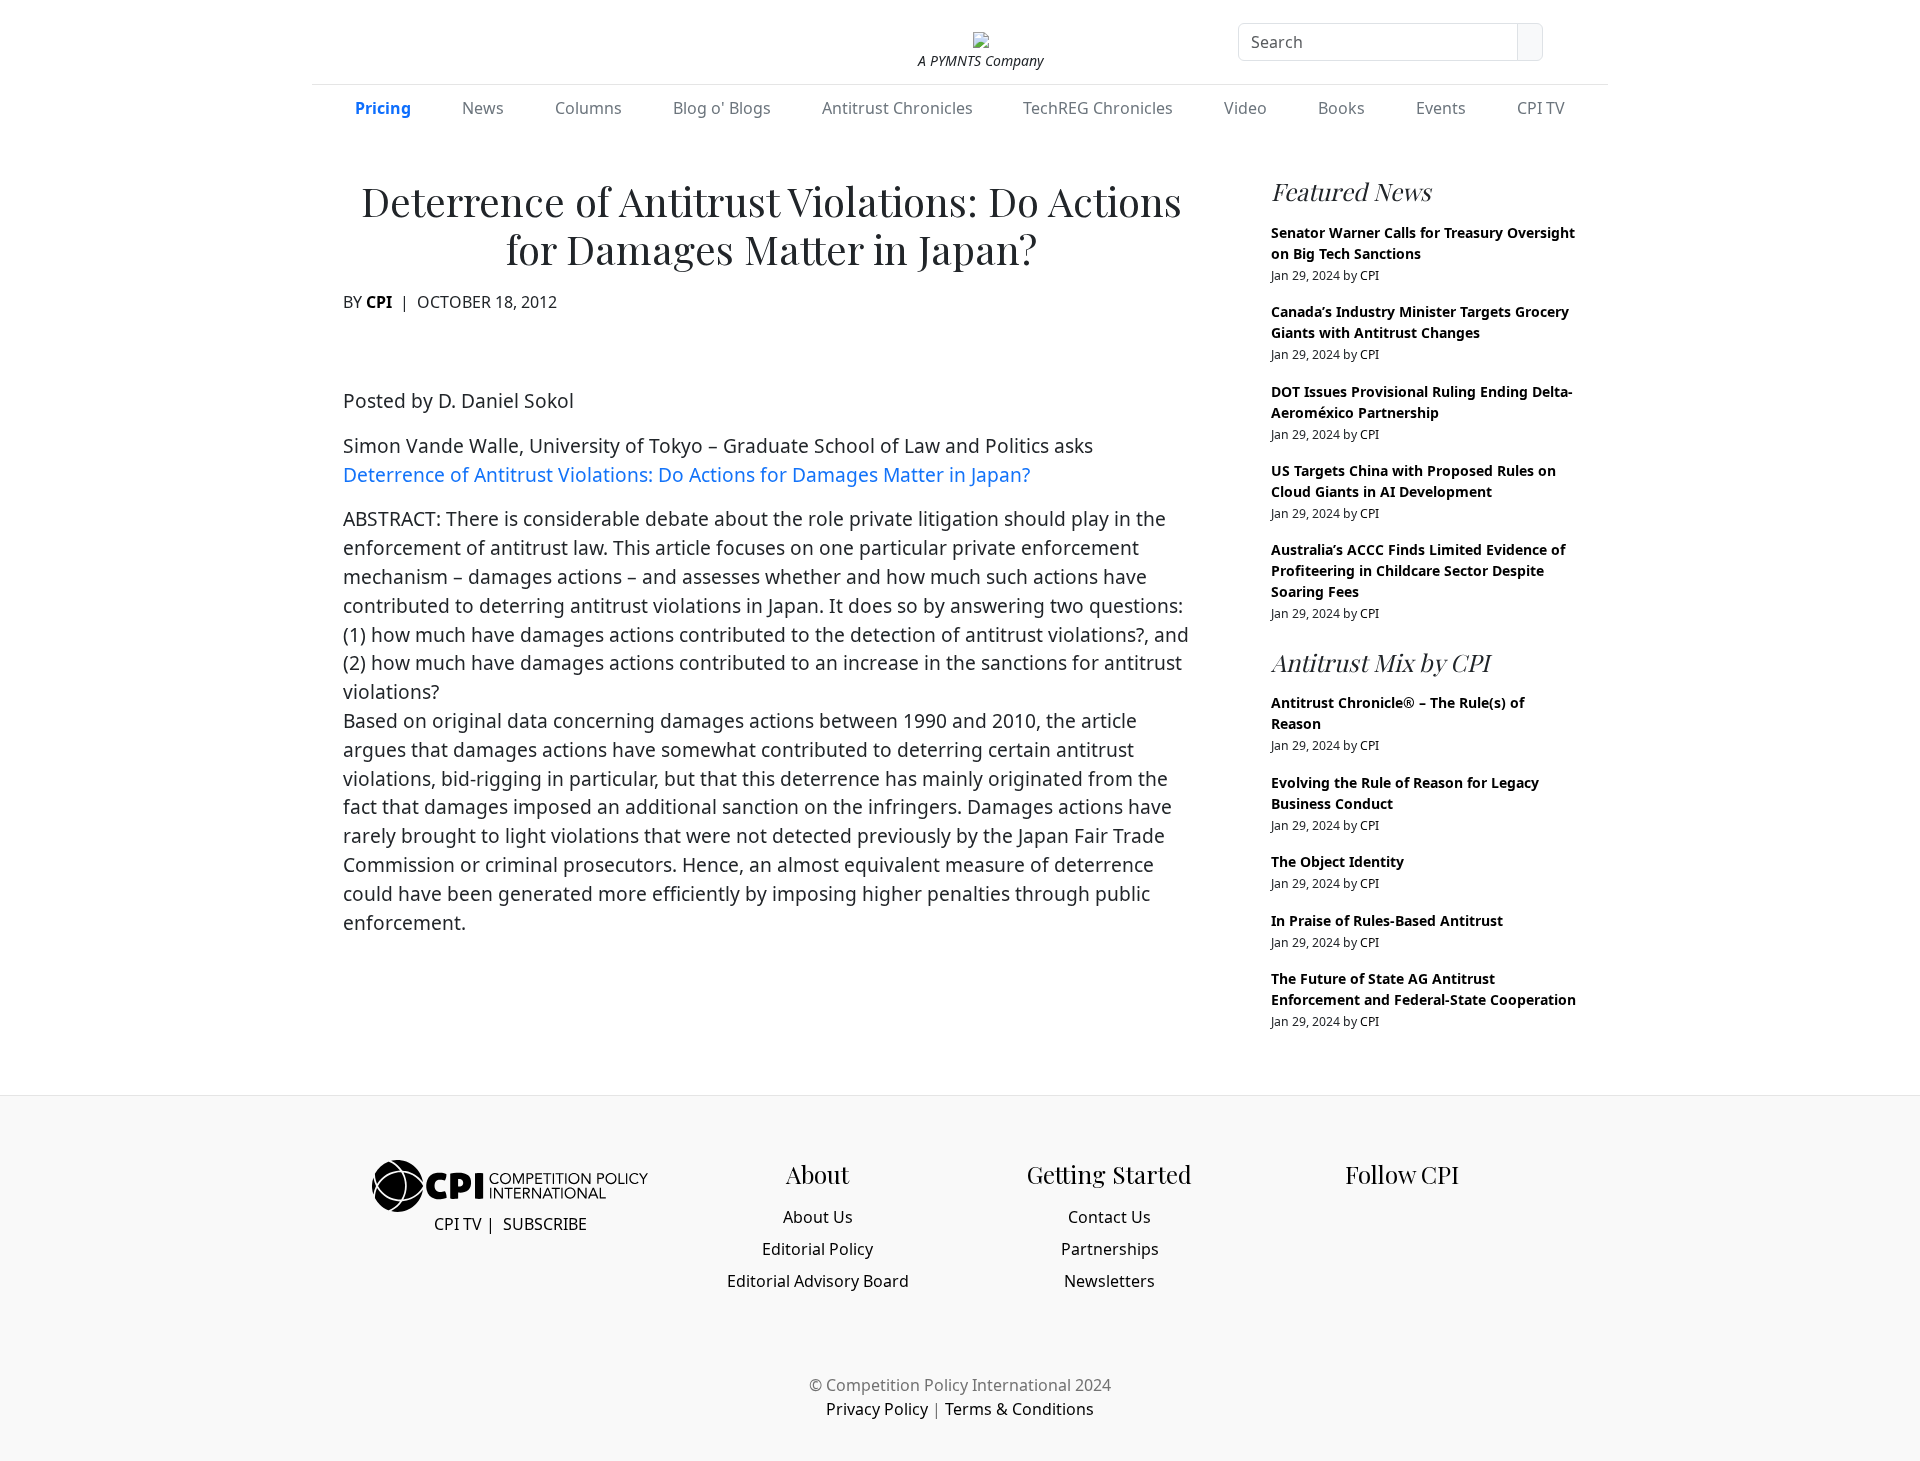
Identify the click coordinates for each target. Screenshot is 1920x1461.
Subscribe (545, 1224)
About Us (818, 1217)
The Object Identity (1337, 861)
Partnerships (1110, 1249)
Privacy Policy (877, 1409)
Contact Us (1109, 1217)
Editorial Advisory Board (818, 1281)
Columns (588, 108)
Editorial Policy (817, 1249)
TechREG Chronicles (1098, 108)
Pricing (383, 108)
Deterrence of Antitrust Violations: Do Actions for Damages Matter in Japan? (686, 474)
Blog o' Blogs (722, 108)
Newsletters (1109, 1281)
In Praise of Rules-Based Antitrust (1387, 920)
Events (1441, 108)
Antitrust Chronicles (897, 108)
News (483, 108)
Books (1341, 108)
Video (1245, 108)
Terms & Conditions (1019, 1409)
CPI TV (1541, 108)
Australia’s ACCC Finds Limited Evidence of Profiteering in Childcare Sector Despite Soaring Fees (1418, 570)
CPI (379, 302)
